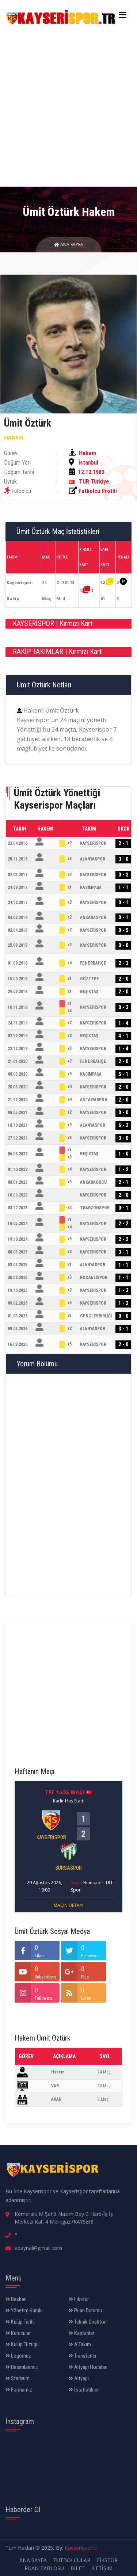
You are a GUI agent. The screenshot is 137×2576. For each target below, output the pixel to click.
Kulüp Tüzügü (24, 2344)
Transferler (85, 2356)
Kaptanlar (84, 2333)
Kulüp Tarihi (22, 2322)
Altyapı (81, 2378)
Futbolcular (72, 2560)
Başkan (18, 2299)
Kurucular (20, 2333)
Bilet (78, 2568)
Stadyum (20, 2378)
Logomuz (20, 2356)
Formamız (21, 2390)
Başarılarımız (24, 2367)
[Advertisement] (68, 105)
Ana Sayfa (71, 245)
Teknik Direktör (89, 2322)
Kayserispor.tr (81, 2548)
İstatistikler (86, 2390)
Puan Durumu (87, 2310)
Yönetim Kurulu (26, 2310)
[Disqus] (68, 1484)
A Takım (82, 2344)
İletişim (102, 2568)
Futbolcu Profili (98, 491)
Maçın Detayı (68, 1905)
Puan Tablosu (44, 2568)
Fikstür (81, 2299)
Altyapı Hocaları (90, 2367)
